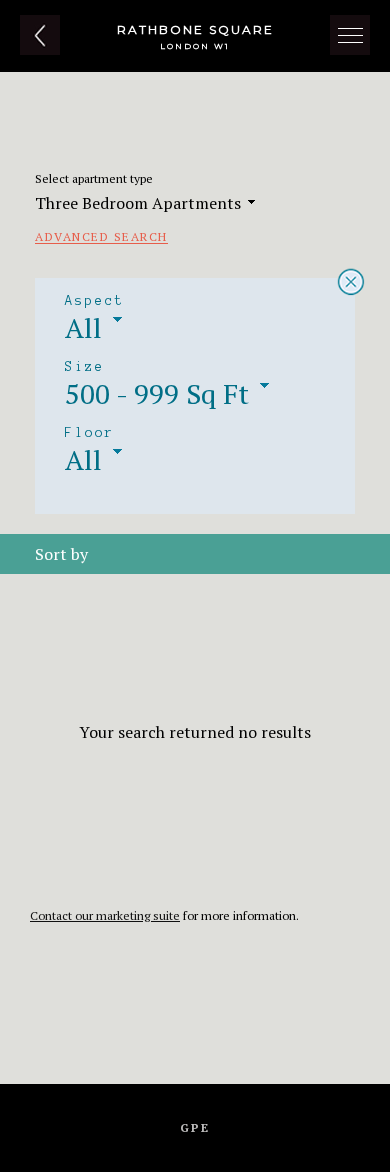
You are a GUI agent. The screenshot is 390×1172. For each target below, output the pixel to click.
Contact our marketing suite (105, 915)
